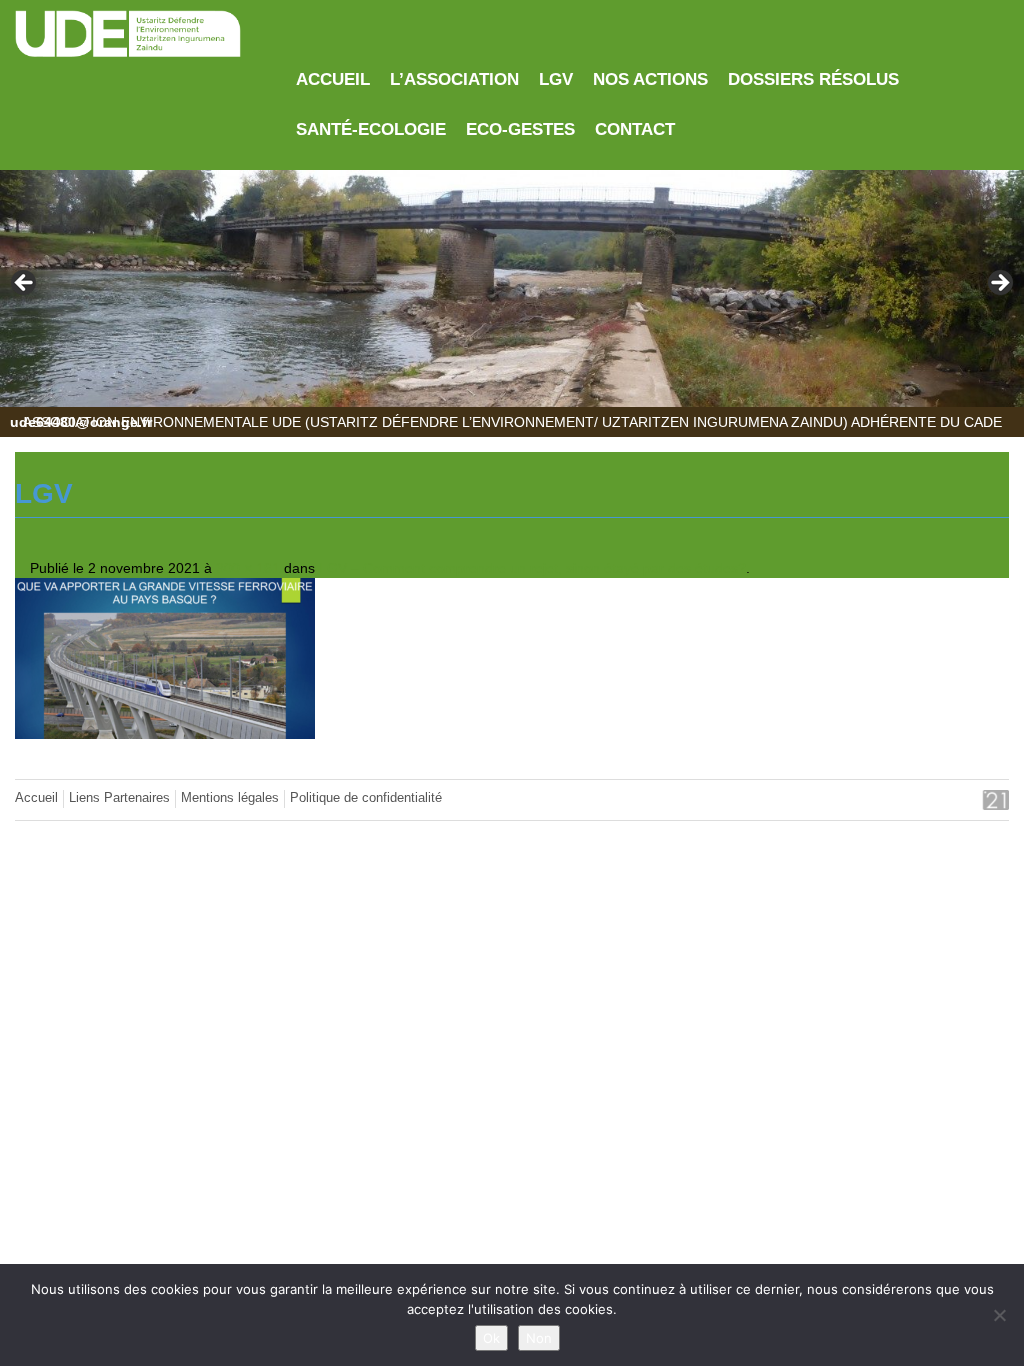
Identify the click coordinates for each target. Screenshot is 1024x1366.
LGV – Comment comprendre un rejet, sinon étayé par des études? (532, 568)
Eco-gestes (520, 129)
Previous (25, 284)
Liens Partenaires (119, 798)
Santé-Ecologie (371, 129)
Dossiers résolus (813, 79)
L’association (454, 79)
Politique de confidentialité (366, 798)
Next (999, 284)
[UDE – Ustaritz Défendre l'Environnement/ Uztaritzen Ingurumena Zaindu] (128, 34)
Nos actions (650, 79)
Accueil (333, 79)
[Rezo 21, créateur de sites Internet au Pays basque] (975, 800)
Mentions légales (230, 798)
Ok (491, 1338)
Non (539, 1338)
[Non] (999, 1315)
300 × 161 (248, 568)
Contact (635, 129)
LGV (556, 79)
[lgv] (165, 657)
